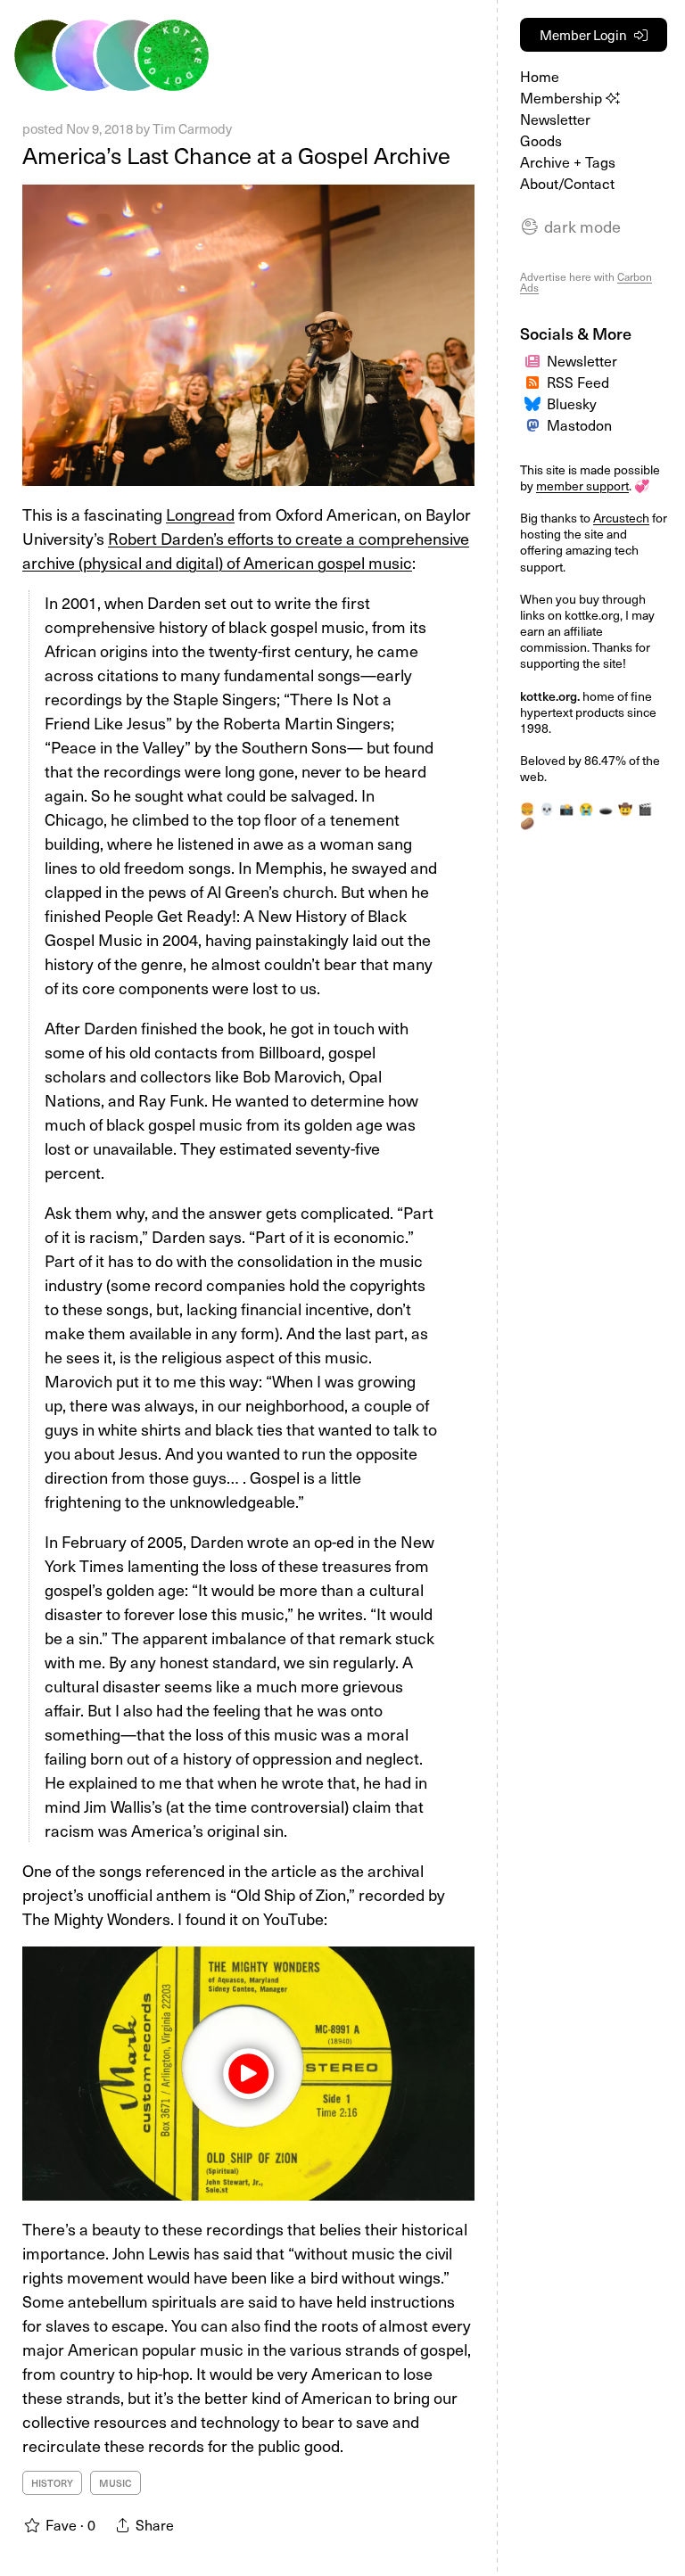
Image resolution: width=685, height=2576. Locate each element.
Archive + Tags (568, 161)
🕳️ (606, 808)
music (116, 2483)
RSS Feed (578, 382)
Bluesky (572, 403)
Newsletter (555, 119)
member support (582, 486)
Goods (541, 140)
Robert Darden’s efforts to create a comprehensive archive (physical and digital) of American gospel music (246, 550)
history (52, 2483)
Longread (200, 514)
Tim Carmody (192, 128)
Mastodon (579, 424)
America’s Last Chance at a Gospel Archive (236, 155)
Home (540, 76)
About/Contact (567, 183)
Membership (563, 97)
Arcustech (621, 518)
